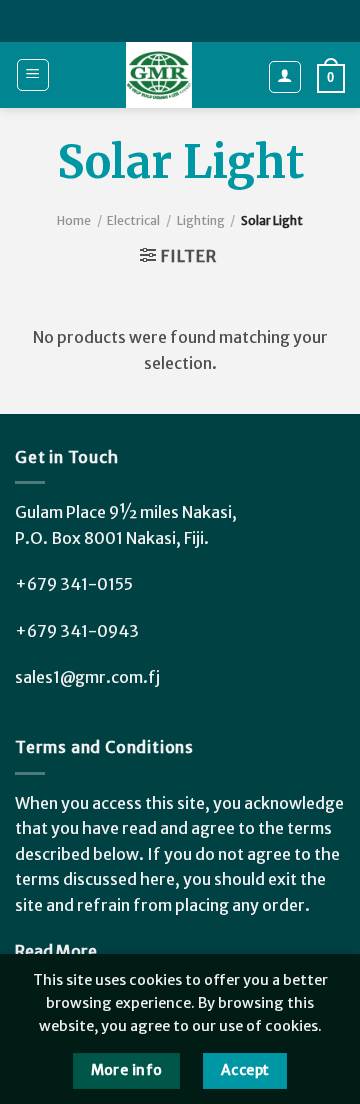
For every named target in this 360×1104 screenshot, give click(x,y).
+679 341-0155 (74, 584)
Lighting (201, 220)
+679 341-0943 (77, 631)
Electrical (133, 220)
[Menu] (33, 75)
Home (74, 220)
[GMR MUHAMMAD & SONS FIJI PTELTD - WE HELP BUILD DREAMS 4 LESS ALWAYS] (159, 75)
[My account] (285, 77)
